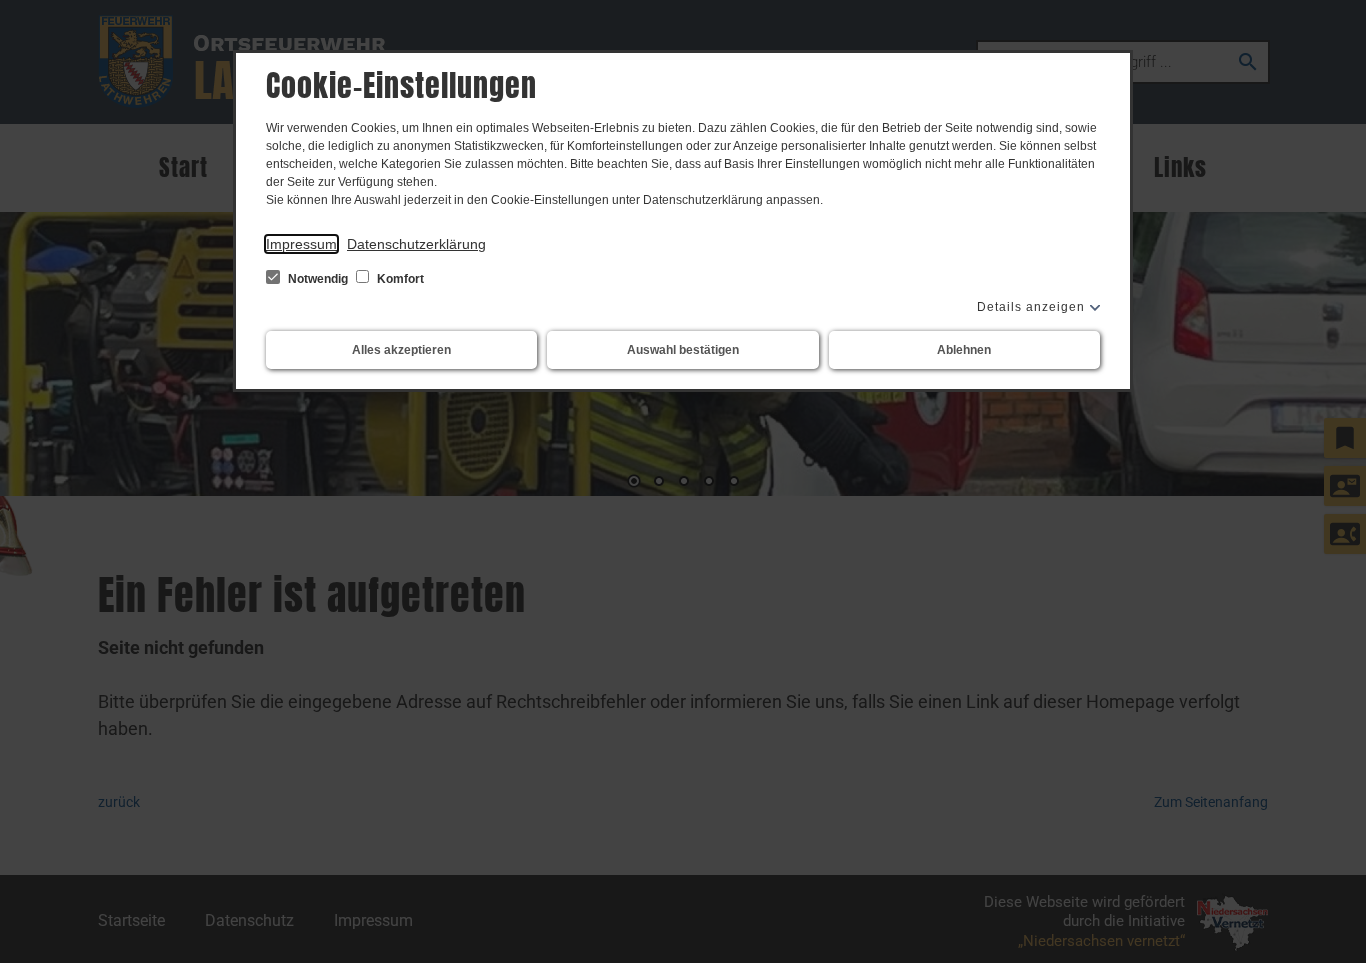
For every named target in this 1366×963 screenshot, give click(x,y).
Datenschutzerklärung (416, 244)
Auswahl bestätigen (683, 350)
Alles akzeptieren (401, 350)
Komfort (399, 279)
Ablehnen (964, 350)
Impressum (301, 244)
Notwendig (318, 279)
